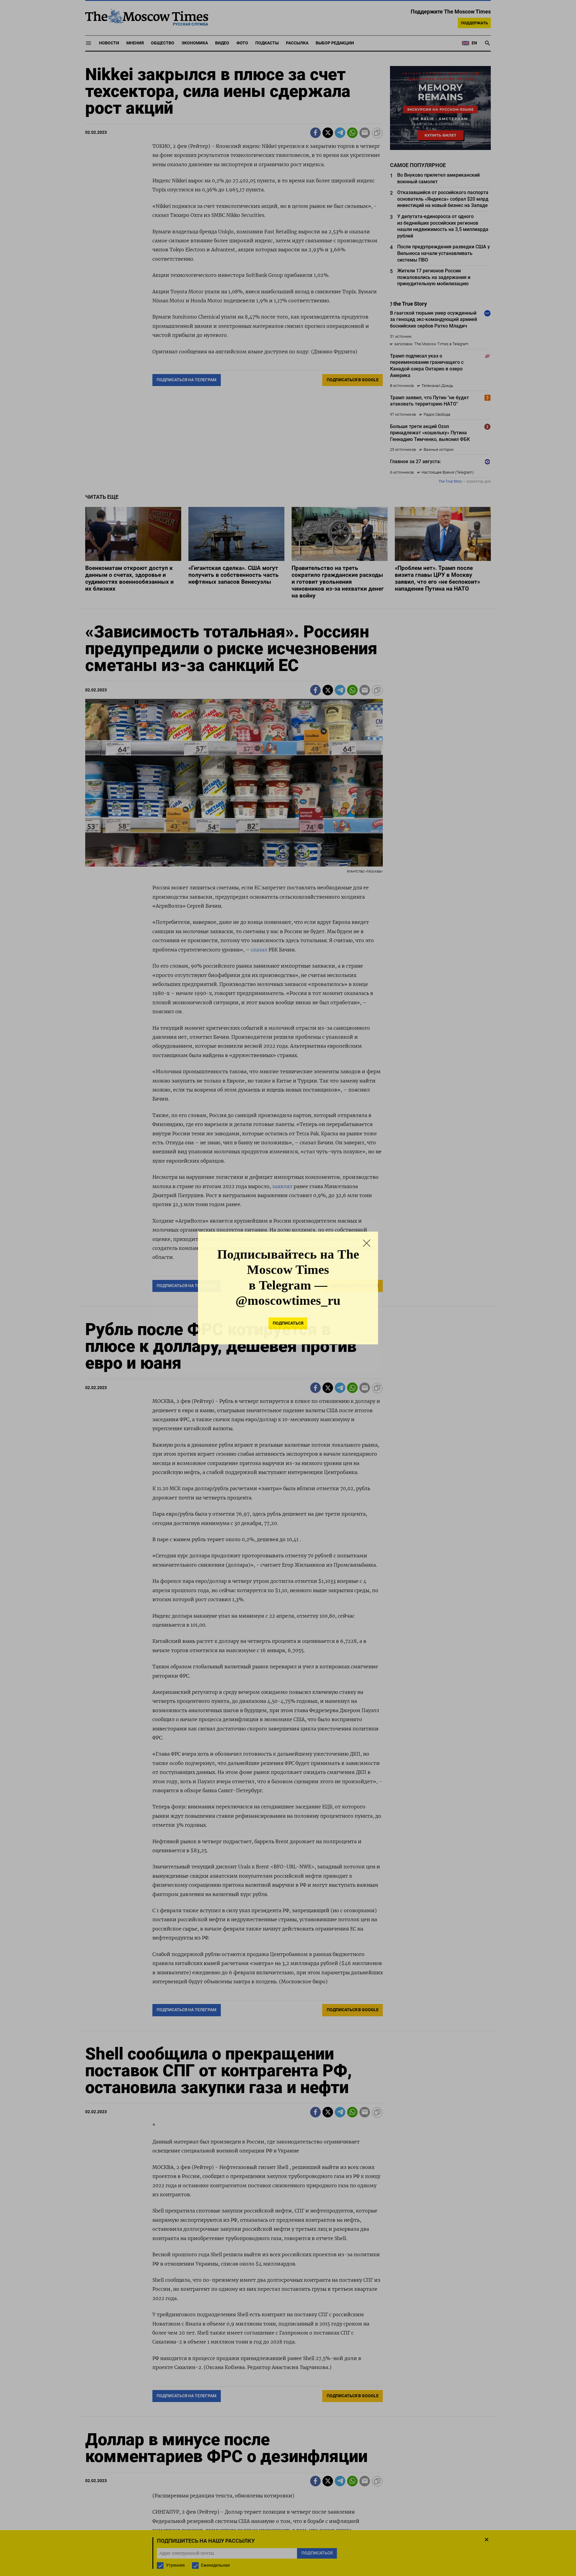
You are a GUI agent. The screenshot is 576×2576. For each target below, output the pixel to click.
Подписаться (288, 1323)
